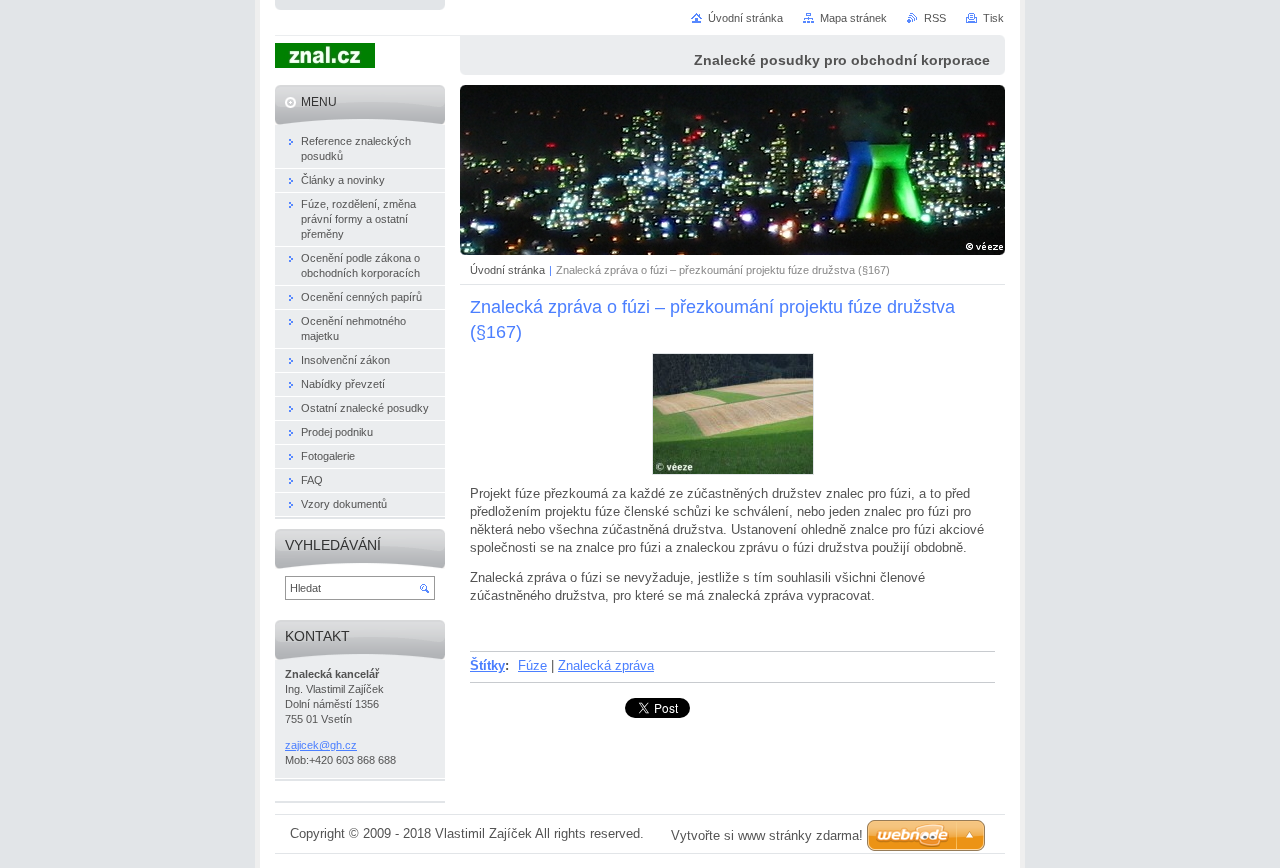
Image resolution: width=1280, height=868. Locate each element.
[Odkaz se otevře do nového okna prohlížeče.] (733, 470)
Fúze (532, 665)
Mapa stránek (853, 18)
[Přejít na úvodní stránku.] (325, 58)
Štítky (487, 665)
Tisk (993, 18)
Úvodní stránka (507, 270)
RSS (935, 18)
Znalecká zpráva (606, 665)
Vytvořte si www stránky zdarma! (767, 835)
